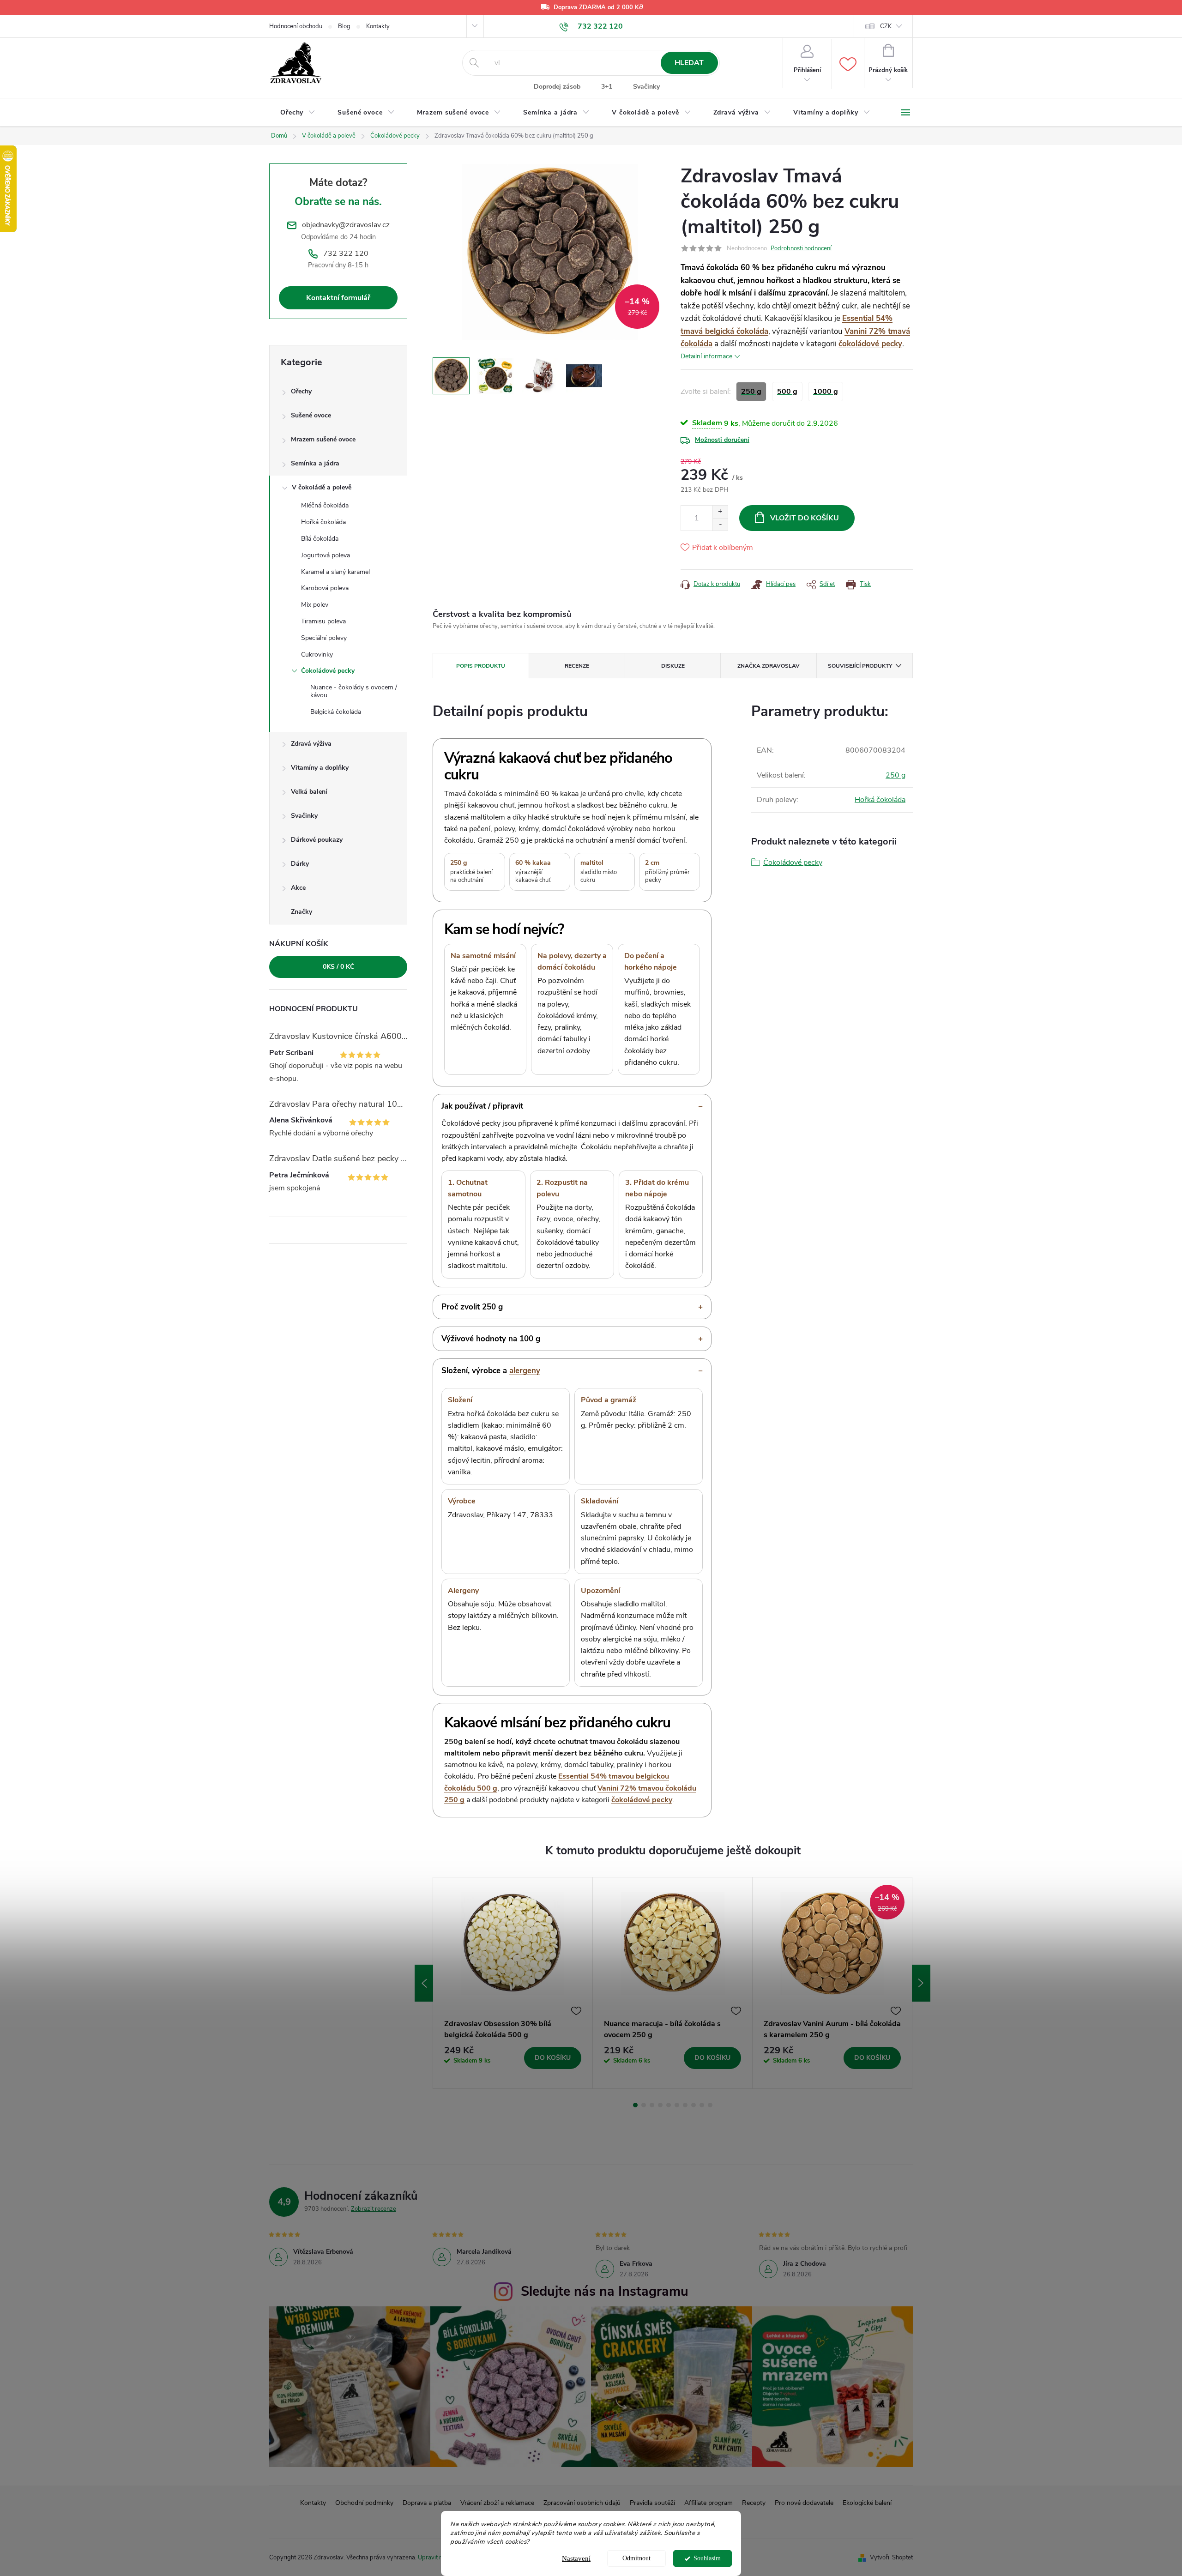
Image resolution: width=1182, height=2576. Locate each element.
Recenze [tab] (577, 666)
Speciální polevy (324, 638)
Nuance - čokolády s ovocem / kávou (354, 691)
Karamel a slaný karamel (335, 572)
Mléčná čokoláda (325, 505)
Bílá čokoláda (320, 539)
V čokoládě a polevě (322, 487)
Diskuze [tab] (673, 666)
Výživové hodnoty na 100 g (491, 1339)
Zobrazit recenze (374, 2209)
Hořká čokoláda (323, 522)
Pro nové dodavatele (804, 2503)
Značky (302, 912)
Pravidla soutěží (652, 2503)
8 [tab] (694, 2105)
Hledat (689, 63)
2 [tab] (644, 2105)
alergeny (525, 1371)
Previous (424, 1983)
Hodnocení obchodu (296, 26)
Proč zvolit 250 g (472, 1307)
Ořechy (301, 391)
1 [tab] (635, 2105)
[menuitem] (298, 113)
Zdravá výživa (311, 744)
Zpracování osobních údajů (582, 2503)
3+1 (607, 87)
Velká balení (309, 792)
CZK (886, 26)
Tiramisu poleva (323, 621)
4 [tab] (660, 2105)
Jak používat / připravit (482, 1106)
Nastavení (576, 2558)
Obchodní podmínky (364, 2503)
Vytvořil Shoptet (891, 2558)
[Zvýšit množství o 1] (720, 512)
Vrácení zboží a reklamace (497, 2503)
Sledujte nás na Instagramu (605, 2291)
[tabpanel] (513, 1983)
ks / (338, 967)
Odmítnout (636, 2558)
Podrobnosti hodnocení (801, 248)
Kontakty (378, 26)
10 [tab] (710, 2105)
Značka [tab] (769, 666)
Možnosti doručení (722, 440)
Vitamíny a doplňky (320, 768)
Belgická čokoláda (336, 712)
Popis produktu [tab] (481, 666)
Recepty (754, 2503)
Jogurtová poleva (326, 555)
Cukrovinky (317, 655)
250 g (896, 775)
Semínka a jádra (315, 463)
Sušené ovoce (311, 415)
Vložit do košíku (805, 518)
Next (921, 1983)
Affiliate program (709, 2503)
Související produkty (860, 666)
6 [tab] (677, 2105)
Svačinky (646, 87)
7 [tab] (685, 2105)
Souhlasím (707, 2558)
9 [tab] (702, 2105)
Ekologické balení (867, 2503)
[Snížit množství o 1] (720, 524)
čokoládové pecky (870, 344)
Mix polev (315, 605)
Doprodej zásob (557, 87)
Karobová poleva (325, 588)
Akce (298, 888)
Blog (344, 26)
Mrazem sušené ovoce (323, 439)
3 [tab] (652, 2105)
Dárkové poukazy (317, 840)
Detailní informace (706, 356)
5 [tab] (669, 2105)
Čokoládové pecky (328, 671)
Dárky (300, 864)
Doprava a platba (427, 2503)
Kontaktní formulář (338, 298)
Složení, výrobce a (491, 1371)
